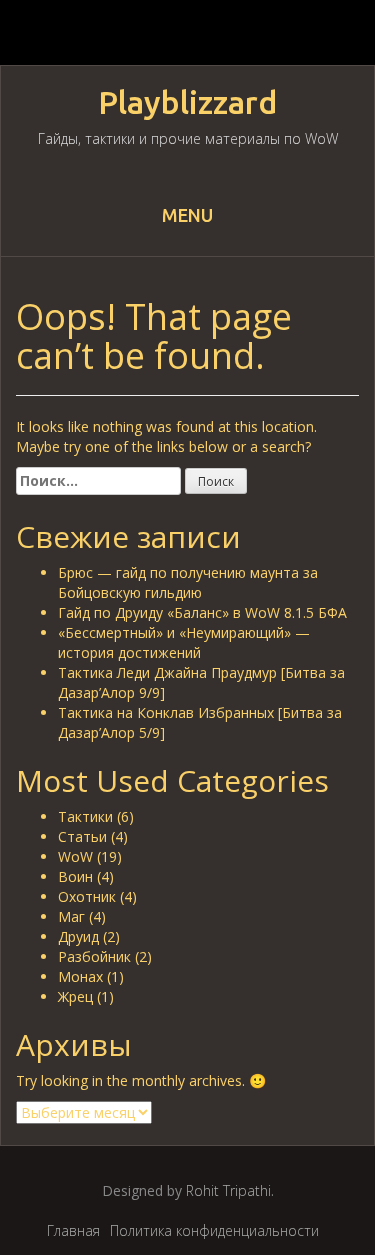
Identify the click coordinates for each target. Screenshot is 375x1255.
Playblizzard (187, 102)
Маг (71, 916)
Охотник (87, 896)
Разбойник (94, 956)
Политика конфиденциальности (214, 1230)
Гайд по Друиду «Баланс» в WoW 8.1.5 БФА (202, 612)
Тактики (85, 816)
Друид (78, 936)
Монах (80, 976)
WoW (75, 856)
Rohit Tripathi (228, 1190)
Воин (75, 876)
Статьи (82, 836)
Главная (73, 1230)
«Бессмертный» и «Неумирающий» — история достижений (184, 642)
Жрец (75, 996)
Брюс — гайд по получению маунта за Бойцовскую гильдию (188, 582)
